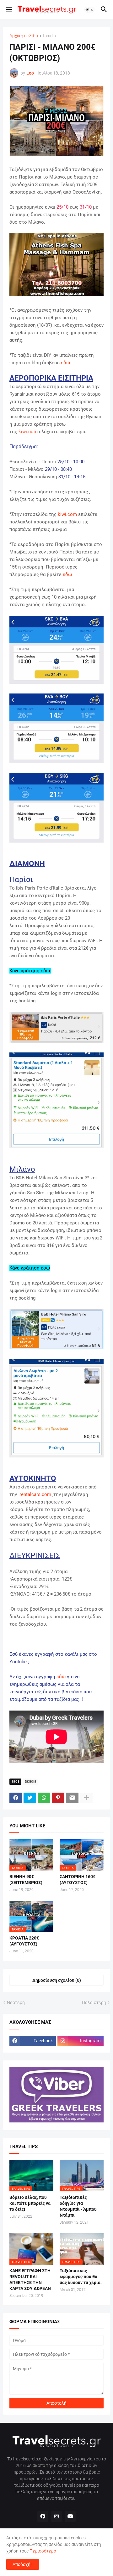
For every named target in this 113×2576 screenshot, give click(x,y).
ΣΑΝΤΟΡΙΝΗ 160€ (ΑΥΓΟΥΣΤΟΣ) (78, 1880)
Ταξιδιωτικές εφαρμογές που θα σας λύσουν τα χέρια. (81, 2277)
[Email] (72, 1798)
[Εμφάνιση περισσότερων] (86, 1798)
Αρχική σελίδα (24, 36)
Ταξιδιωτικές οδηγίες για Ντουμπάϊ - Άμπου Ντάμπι (78, 2206)
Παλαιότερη (94, 2002)
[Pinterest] (58, 1798)
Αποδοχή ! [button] (23, 2564)
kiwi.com (28, 432)
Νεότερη (16, 2002)
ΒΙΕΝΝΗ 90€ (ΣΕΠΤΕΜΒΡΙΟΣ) (26, 1880)
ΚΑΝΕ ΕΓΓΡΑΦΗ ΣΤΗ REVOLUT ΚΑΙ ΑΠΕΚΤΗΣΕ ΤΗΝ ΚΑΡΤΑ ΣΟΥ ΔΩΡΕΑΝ (30, 2280)
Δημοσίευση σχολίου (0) (57, 1980)
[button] (9, 10)
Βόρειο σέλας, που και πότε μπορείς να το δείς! (30, 2203)
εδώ (65, 363)
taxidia (50, 36)
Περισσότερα (43, 2551)
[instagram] (56, 2516)
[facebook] (43, 2516)
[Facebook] (16, 1798)
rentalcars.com (35, 1494)
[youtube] (70, 2516)
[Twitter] (30, 1798)
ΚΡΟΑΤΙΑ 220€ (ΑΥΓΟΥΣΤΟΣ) (24, 1941)
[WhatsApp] (44, 1798)
